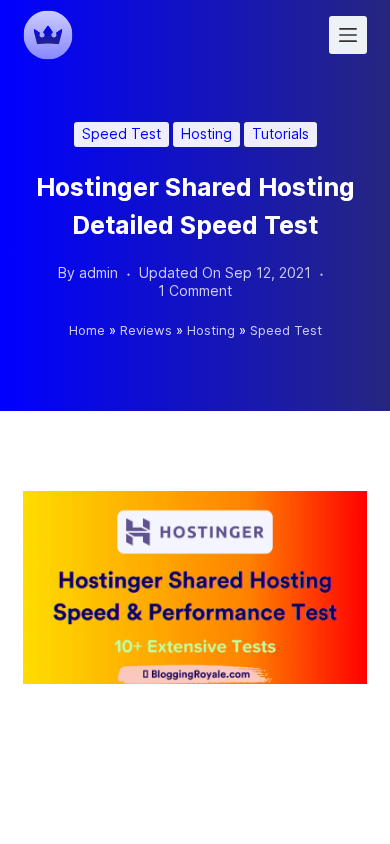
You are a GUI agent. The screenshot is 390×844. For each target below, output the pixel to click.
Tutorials (280, 133)
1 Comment (195, 290)
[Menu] (348, 35)
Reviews (146, 330)
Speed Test (121, 133)
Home (87, 330)
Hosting (206, 133)
